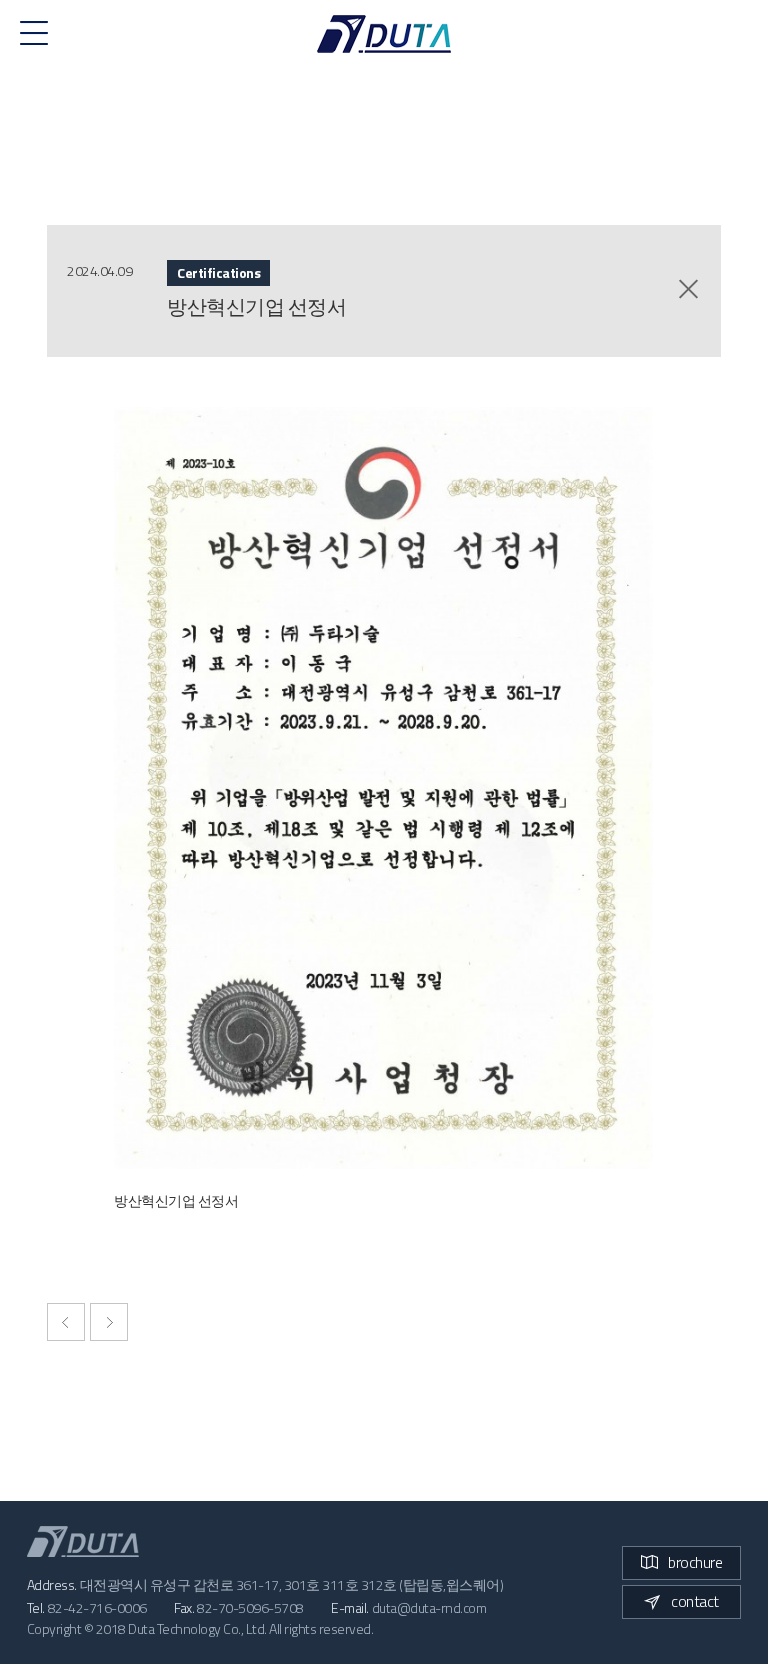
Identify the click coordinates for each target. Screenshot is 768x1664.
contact (695, 1601)
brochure (695, 1562)
